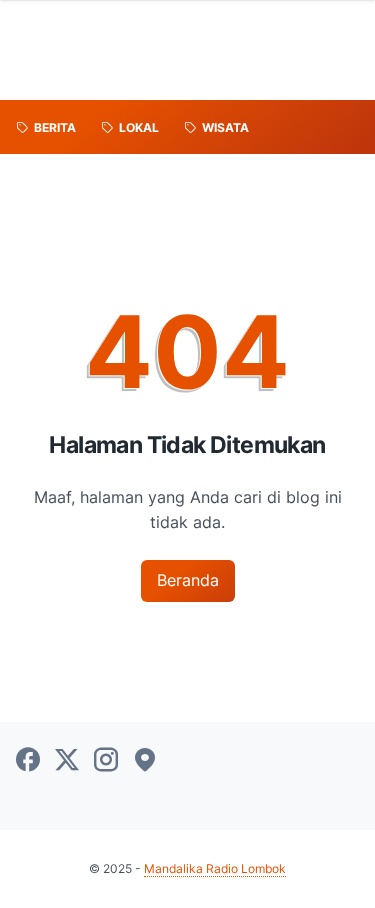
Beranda (188, 580)
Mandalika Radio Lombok (215, 868)
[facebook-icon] (28, 761)
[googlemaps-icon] (145, 761)
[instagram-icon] (106, 761)
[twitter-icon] (67, 761)
